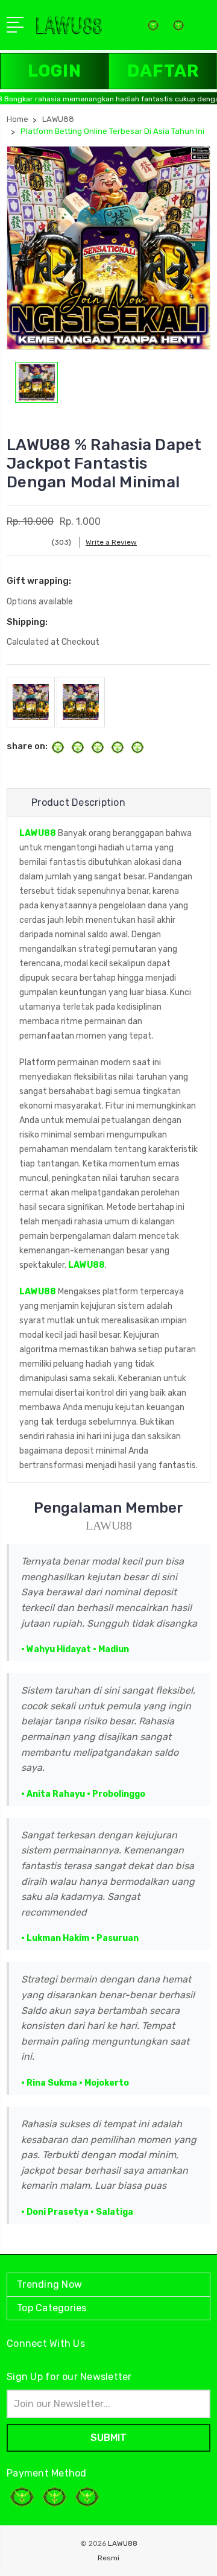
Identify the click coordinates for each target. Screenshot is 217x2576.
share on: (27, 746)
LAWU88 (38, 833)
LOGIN (55, 71)
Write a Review (111, 542)
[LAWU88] (178, 29)
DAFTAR (163, 71)
